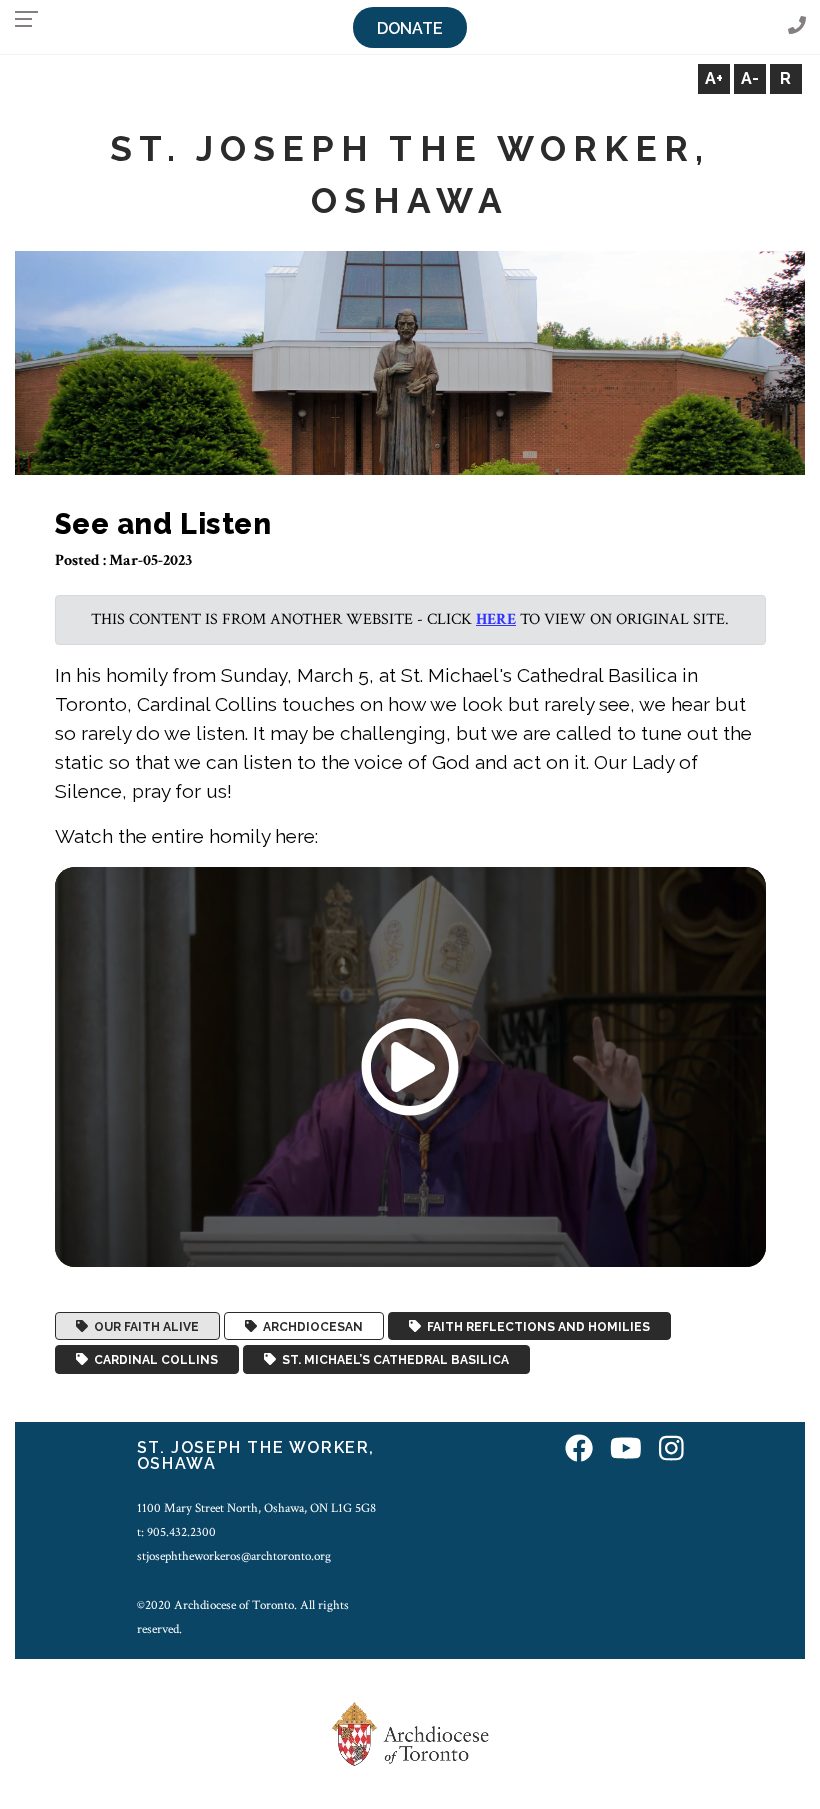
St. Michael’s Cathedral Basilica (392, 1360)
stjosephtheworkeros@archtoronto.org (234, 1556)
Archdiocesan (310, 1326)
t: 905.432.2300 (176, 1532)
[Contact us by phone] (797, 26)
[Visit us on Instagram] (671, 1450)
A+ (714, 78)
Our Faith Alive (143, 1326)
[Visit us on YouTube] (626, 1450)
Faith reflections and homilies (535, 1326)
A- (750, 78)
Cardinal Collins (153, 1360)
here (496, 619)
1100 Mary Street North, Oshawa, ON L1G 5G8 (256, 1508)
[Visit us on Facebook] (579, 1450)
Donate (410, 28)
